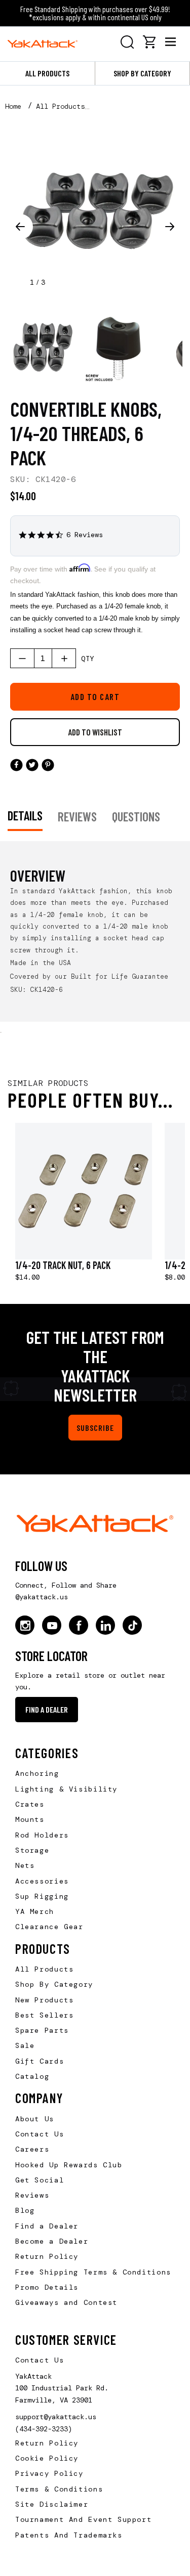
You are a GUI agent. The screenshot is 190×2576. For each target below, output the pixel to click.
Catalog (32, 2076)
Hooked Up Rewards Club (69, 2165)
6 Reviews (85, 535)
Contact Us (40, 2134)
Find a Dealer (47, 1709)
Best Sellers (44, 2015)
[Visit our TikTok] (132, 1625)
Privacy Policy (49, 2473)
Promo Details (47, 2287)
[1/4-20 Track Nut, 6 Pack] (84, 1191)
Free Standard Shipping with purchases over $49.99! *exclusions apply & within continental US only (95, 13)
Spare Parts (42, 2030)
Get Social (40, 2180)
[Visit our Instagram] (25, 1625)
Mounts (30, 1819)
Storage (32, 1850)
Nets (25, 1865)
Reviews (32, 2195)
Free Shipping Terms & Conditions (93, 2272)
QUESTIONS (136, 816)
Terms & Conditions (59, 2489)
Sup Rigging (42, 1896)
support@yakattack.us (56, 2417)
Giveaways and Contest (66, 2302)
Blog (25, 2210)
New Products (44, 2000)
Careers (32, 2149)
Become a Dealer (52, 2241)
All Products (47, 73)
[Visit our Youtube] (52, 1625)
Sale (25, 2045)
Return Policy (47, 2256)
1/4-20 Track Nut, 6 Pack (63, 1265)
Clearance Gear (49, 1927)
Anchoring (37, 1773)
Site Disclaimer (52, 2504)
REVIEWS (77, 816)
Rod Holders (42, 1835)
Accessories (42, 1881)
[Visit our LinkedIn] (105, 1625)
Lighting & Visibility (66, 1789)
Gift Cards (40, 2061)
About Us (35, 2119)
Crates (30, 1804)
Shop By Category (54, 1984)
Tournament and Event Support (83, 2519)
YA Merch (35, 1911)
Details (25, 815)
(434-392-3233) (44, 2429)
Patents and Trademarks (69, 2535)
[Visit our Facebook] (79, 1625)
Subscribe (95, 1428)
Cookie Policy (47, 2458)
